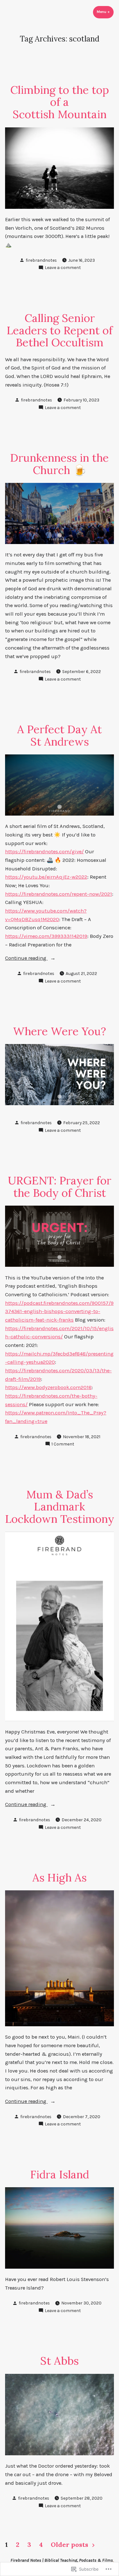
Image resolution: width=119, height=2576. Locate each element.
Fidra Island (60, 2174)
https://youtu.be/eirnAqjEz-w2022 (46, 877)
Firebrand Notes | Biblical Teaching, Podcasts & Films (62, 2560)
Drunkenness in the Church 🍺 (60, 464)
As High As (60, 1877)
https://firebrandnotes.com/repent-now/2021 (59, 894)
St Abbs (60, 2361)
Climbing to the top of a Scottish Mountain (60, 102)
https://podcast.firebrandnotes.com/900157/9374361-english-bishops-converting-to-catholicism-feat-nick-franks (59, 1311)
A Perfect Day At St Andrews (60, 735)
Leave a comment (63, 268)
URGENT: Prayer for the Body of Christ (60, 1186)
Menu (105, 12)
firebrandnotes (41, 260)
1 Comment (63, 1444)
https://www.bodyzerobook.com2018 (48, 1387)
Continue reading (26, 959)
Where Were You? (60, 1031)
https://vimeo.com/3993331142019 (46, 936)
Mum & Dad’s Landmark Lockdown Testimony (60, 1507)
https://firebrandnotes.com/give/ (44, 852)
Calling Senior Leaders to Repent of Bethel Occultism (60, 330)
